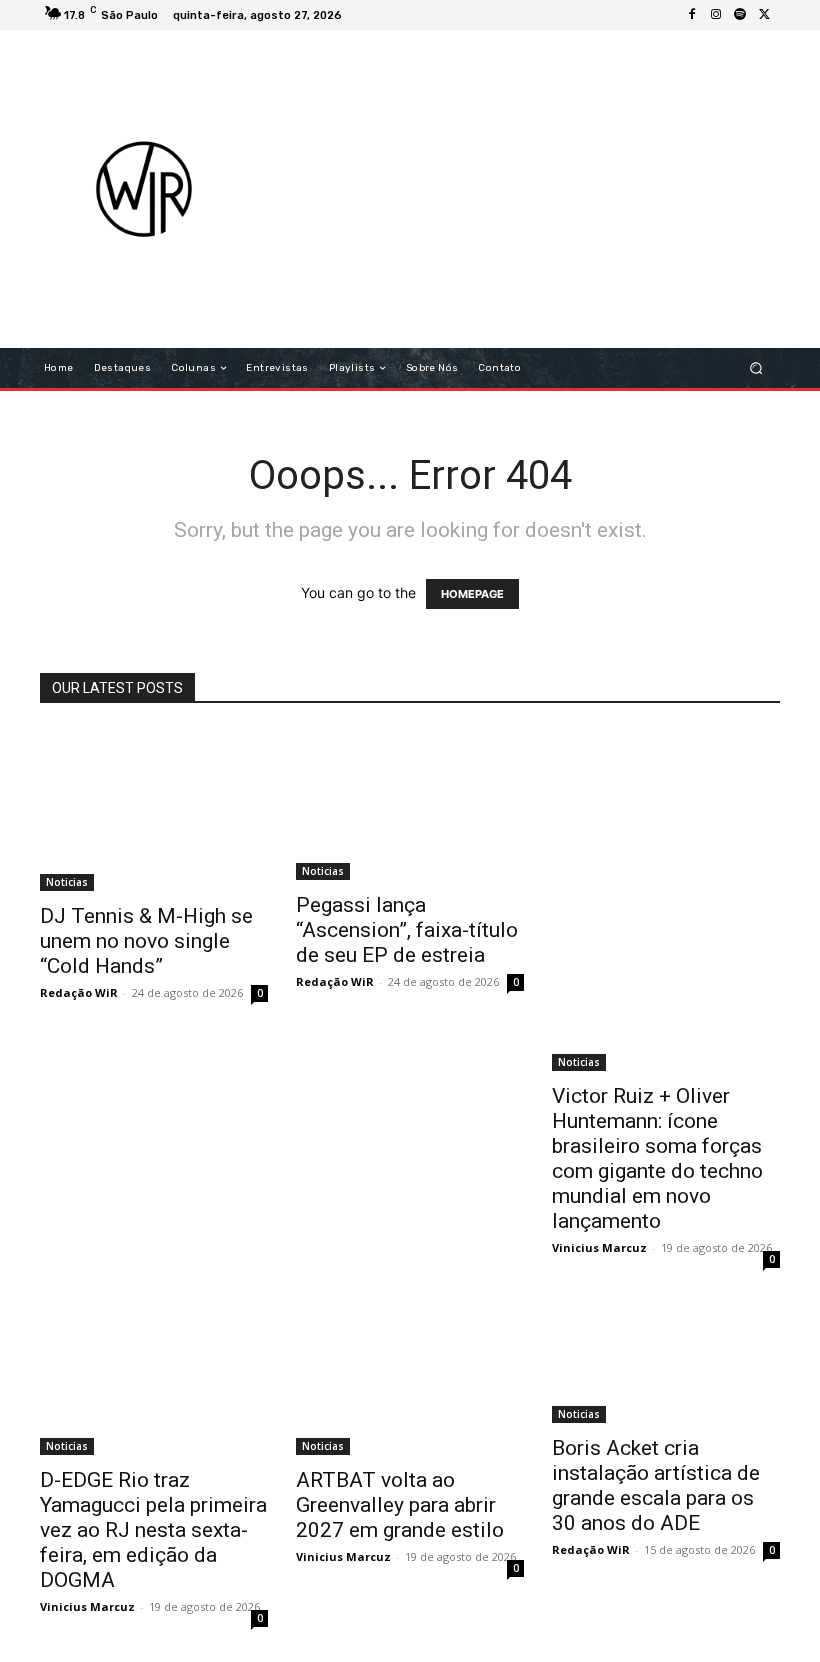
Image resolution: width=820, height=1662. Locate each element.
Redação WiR (79, 992)
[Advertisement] (544, 189)
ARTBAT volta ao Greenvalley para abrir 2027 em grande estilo (400, 1505)
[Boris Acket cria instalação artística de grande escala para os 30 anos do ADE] (666, 1363)
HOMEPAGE (472, 594)
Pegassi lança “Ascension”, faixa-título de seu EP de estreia (407, 930)
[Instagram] (716, 15)
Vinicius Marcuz (599, 1247)
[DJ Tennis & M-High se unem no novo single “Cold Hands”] (154, 810)
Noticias (67, 882)
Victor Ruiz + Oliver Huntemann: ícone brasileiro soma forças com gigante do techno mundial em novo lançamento (657, 1158)
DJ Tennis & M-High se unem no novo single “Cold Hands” (146, 941)
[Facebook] (692, 15)
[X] (764, 15)
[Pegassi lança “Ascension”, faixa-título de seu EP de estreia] (410, 804)
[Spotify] (740, 15)
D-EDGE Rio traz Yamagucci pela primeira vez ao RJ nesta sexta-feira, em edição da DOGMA (153, 1530)
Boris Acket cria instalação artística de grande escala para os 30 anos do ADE (656, 1485)
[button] (756, 368)
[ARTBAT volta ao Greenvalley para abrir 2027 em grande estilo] (410, 1379)
